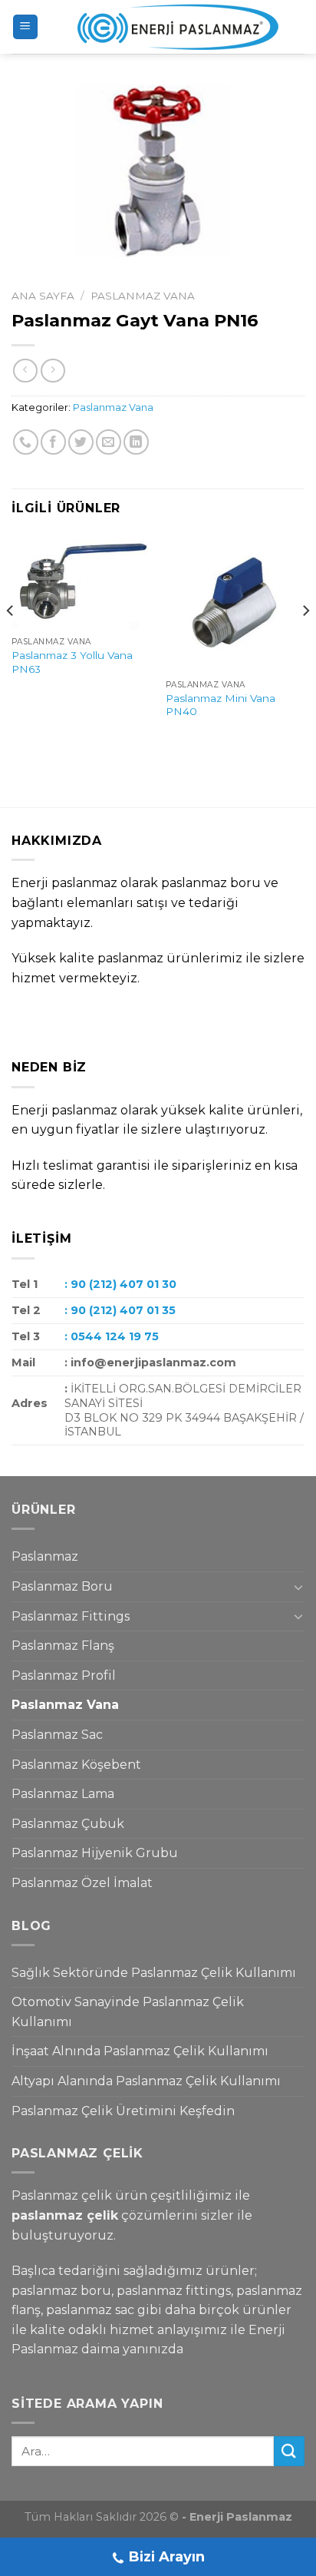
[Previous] (11, 642)
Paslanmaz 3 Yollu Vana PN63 (72, 662)
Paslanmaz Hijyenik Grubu (95, 1853)
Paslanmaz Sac (57, 1735)
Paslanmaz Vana (143, 296)
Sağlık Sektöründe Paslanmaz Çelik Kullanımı (154, 1973)
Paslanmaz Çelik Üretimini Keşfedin (123, 2111)
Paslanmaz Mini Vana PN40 (221, 705)
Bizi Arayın (167, 2557)
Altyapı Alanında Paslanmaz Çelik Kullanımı (146, 2081)
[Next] (305, 642)
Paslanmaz (45, 1556)
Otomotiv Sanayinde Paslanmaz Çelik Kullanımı (128, 2012)
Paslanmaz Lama (63, 1794)
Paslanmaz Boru (62, 1586)
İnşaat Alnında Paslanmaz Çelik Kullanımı (140, 2051)
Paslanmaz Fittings (71, 1616)
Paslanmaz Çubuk (68, 1824)
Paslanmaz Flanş (63, 1646)
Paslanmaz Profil (64, 1675)
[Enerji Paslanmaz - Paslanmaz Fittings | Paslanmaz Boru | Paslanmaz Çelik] (168, 27)
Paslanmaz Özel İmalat (82, 1883)
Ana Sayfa (43, 296)
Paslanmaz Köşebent (76, 1765)
